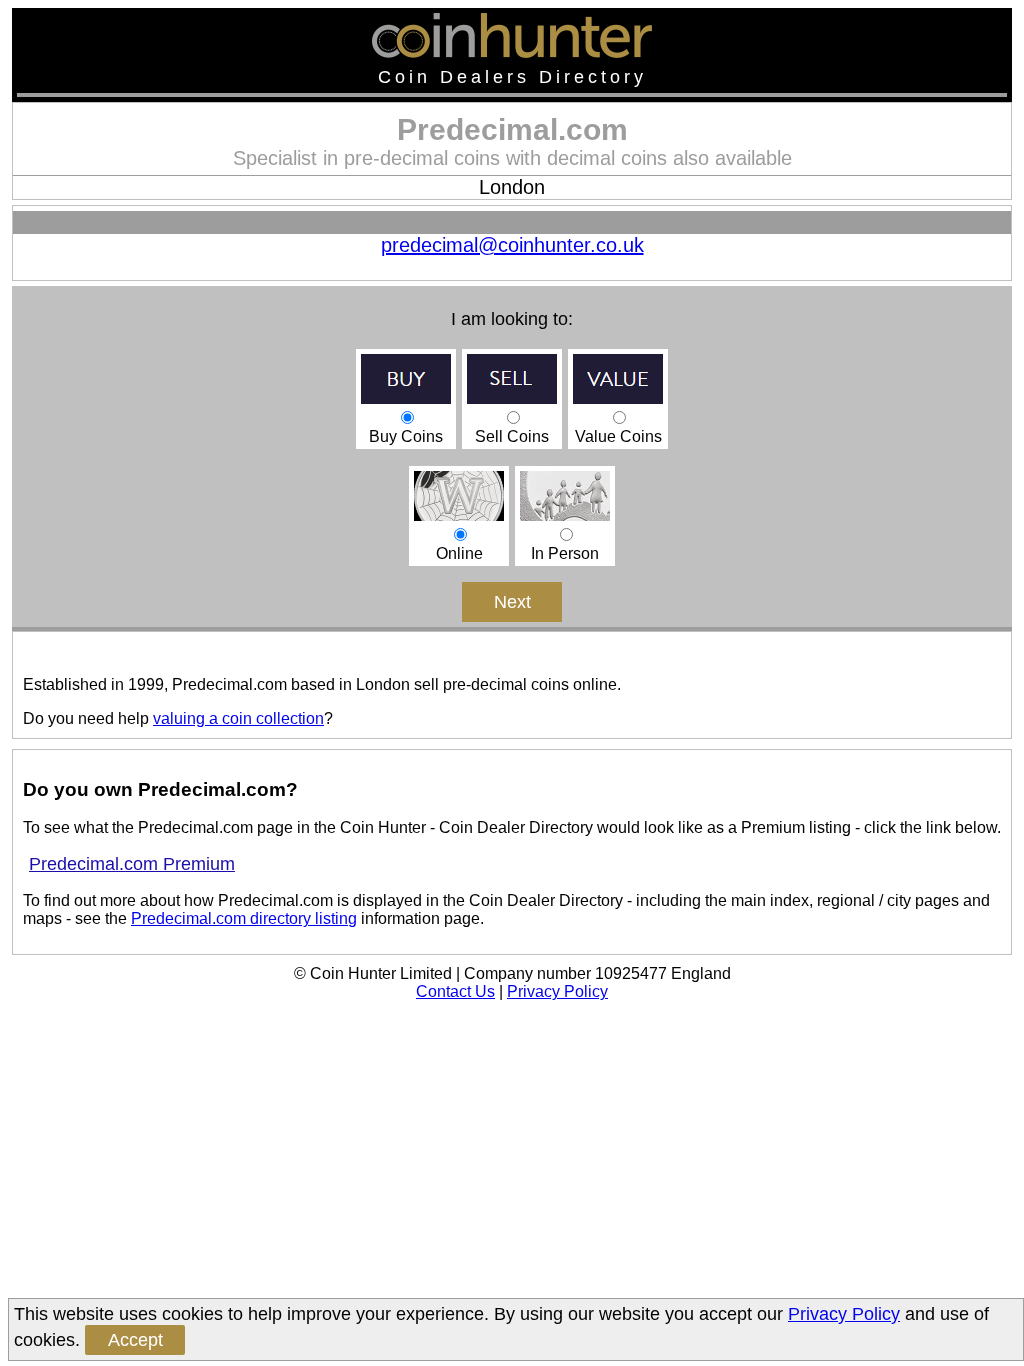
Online (459, 553)
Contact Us (455, 991)
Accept (135, 1340)
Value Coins (618, 436)
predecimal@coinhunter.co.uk (512, 245)
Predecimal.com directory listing (244, 918)
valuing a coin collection (238, 718)
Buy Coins (406, 436)
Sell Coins (512, 436)
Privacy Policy (557, 991)
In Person (565, 553)
